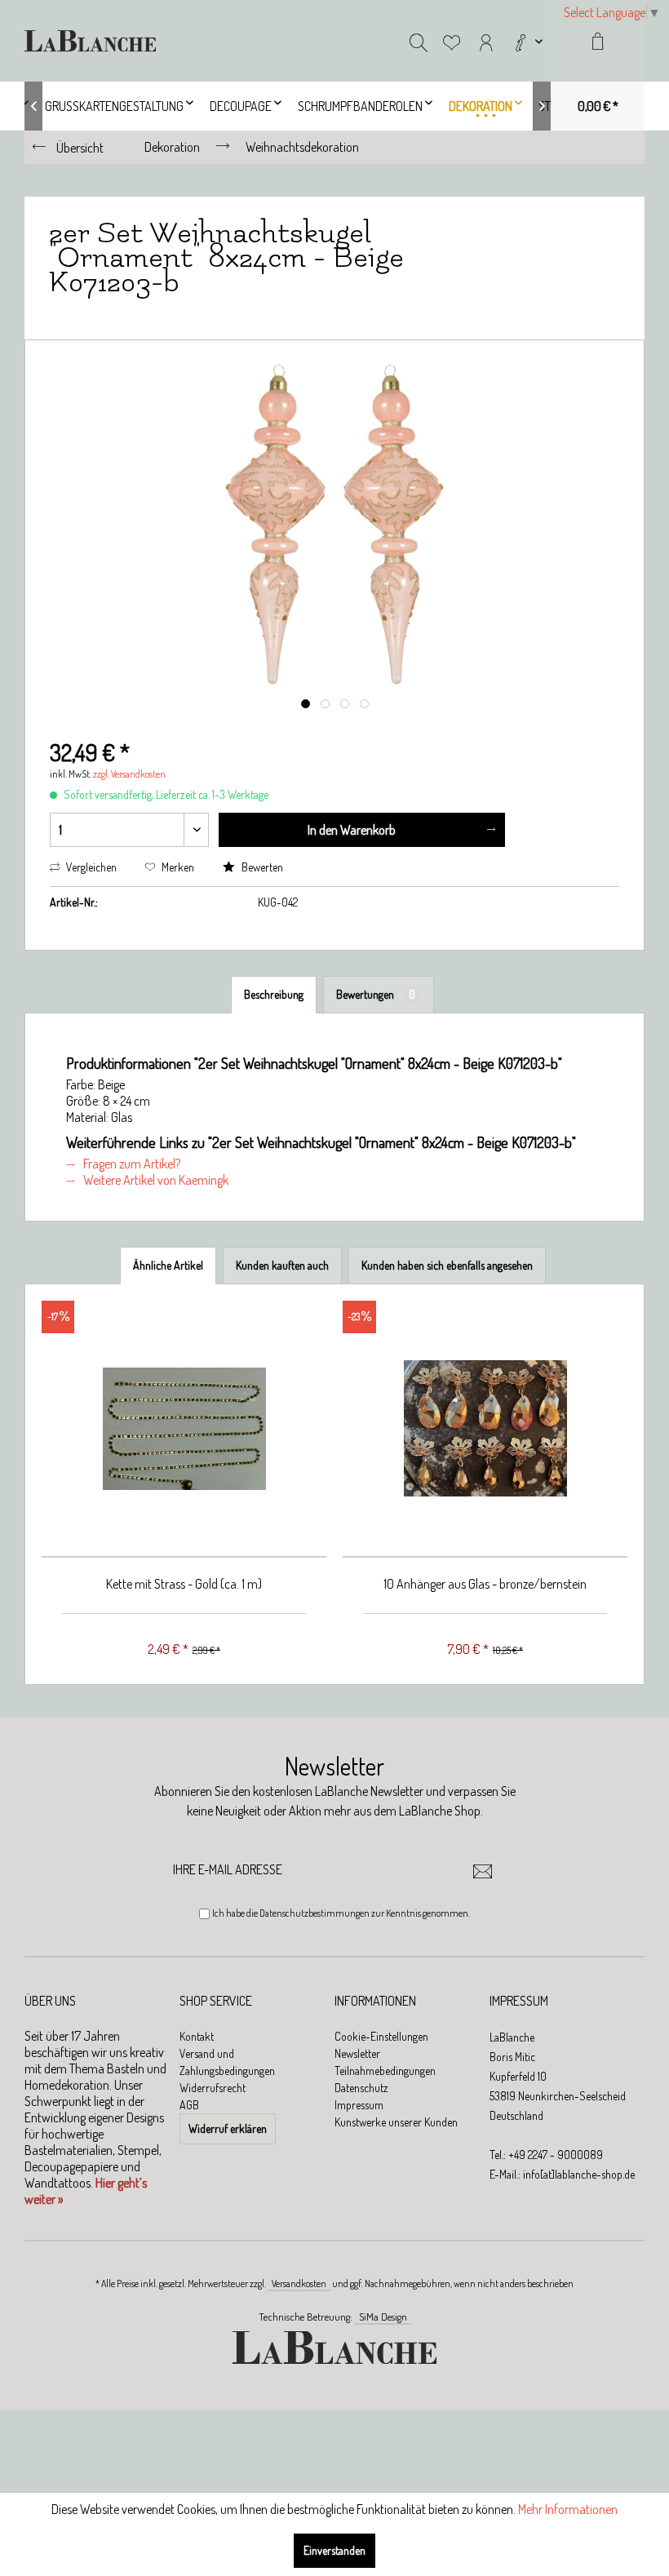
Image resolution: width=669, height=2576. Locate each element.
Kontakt (197, 2036)
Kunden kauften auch (282, 1265)
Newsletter (357, 2053)
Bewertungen (376, 994)
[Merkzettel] (452, 41)
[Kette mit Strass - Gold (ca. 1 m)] (184, 1429)
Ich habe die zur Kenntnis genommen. (341, 1913)
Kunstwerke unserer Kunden (396, 2122)
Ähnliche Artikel (168, 1265)
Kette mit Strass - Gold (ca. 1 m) (184, 1584)
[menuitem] (527, 41)
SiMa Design (383, 2317)
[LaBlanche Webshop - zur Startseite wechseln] (90, 41)
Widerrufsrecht (213, 2088)
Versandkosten (299, 2283)
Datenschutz (361, 2088)
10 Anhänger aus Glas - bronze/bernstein (485, 1584)
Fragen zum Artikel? (131, 1164)
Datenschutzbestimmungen (315, 1913)
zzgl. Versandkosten (129, 774)
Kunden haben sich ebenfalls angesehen (447, 1265)
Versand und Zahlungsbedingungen (227, 2062)
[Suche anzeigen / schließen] (419, 41)
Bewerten (261, 867)
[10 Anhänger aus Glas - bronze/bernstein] (485, 1429)
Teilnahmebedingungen (385, 2071)
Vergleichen (90, 867)
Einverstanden (334, 2550)
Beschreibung (274, 994)
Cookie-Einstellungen (381, 2036)
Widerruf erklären (228, 2128)
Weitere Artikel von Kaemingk (155, 1180)
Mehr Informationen (568, 2509)
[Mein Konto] (486, 41)
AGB (189, 2105)
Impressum (359, 2105)
